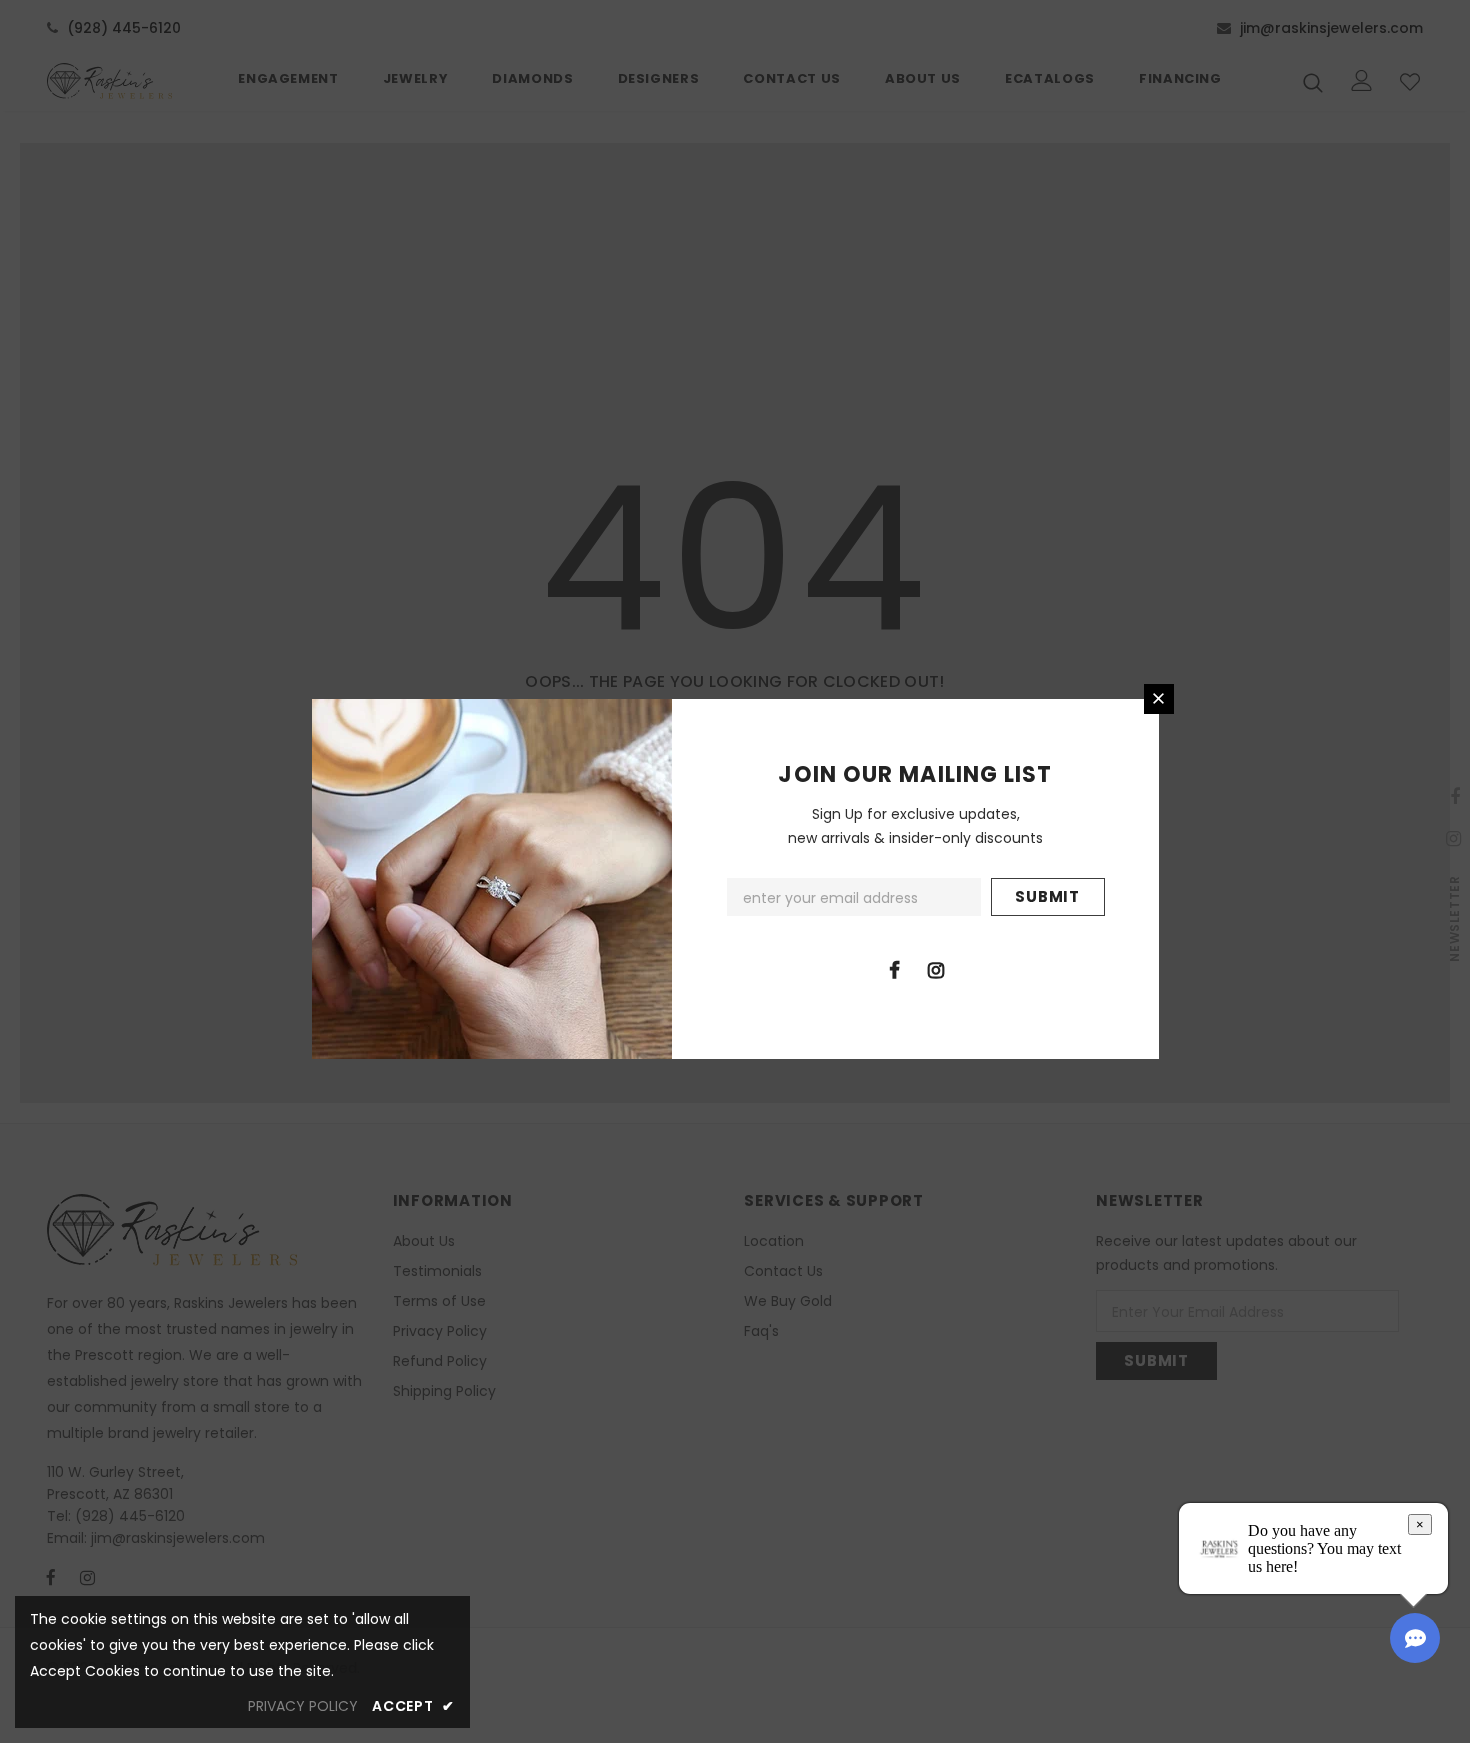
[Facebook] (895, 969)
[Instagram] (936, 969)
